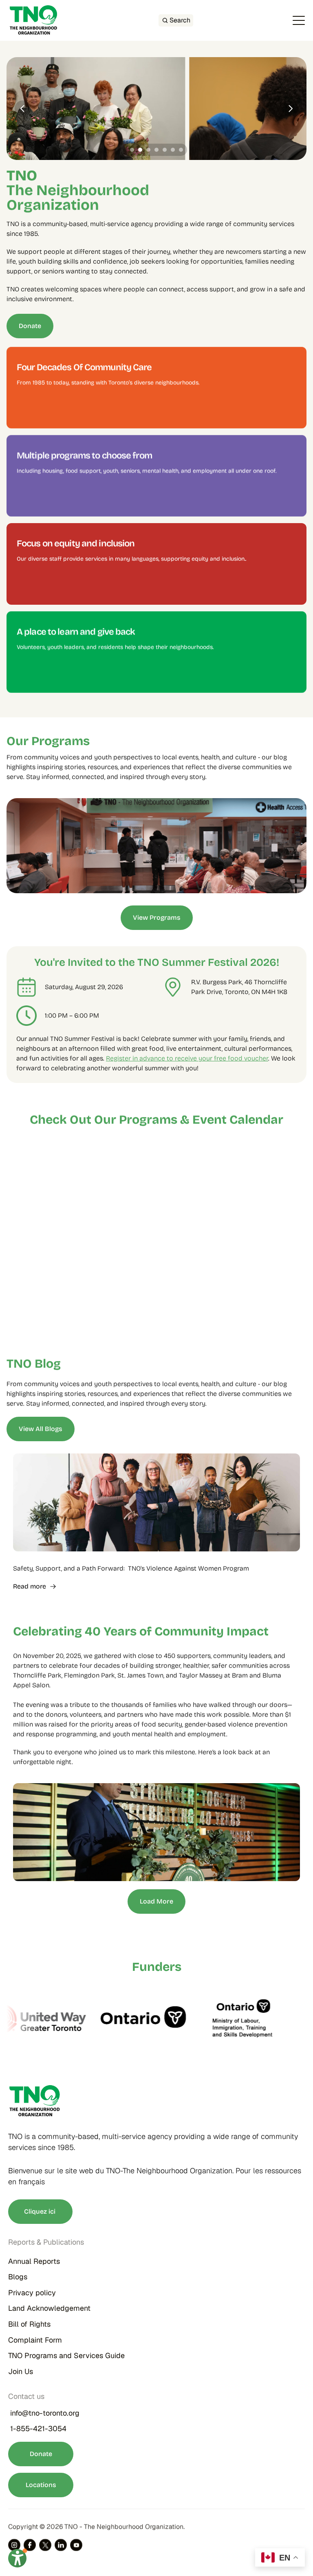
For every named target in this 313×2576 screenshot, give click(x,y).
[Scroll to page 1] (131, 150)
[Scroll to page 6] (173, 150)
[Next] (290, 109)
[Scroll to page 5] (165, 150)
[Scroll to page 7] (182, 150)
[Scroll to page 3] (148, 150)
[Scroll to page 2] (140, 150)
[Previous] (23, 109)
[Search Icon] (176, 20)
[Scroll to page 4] (156, 150)
